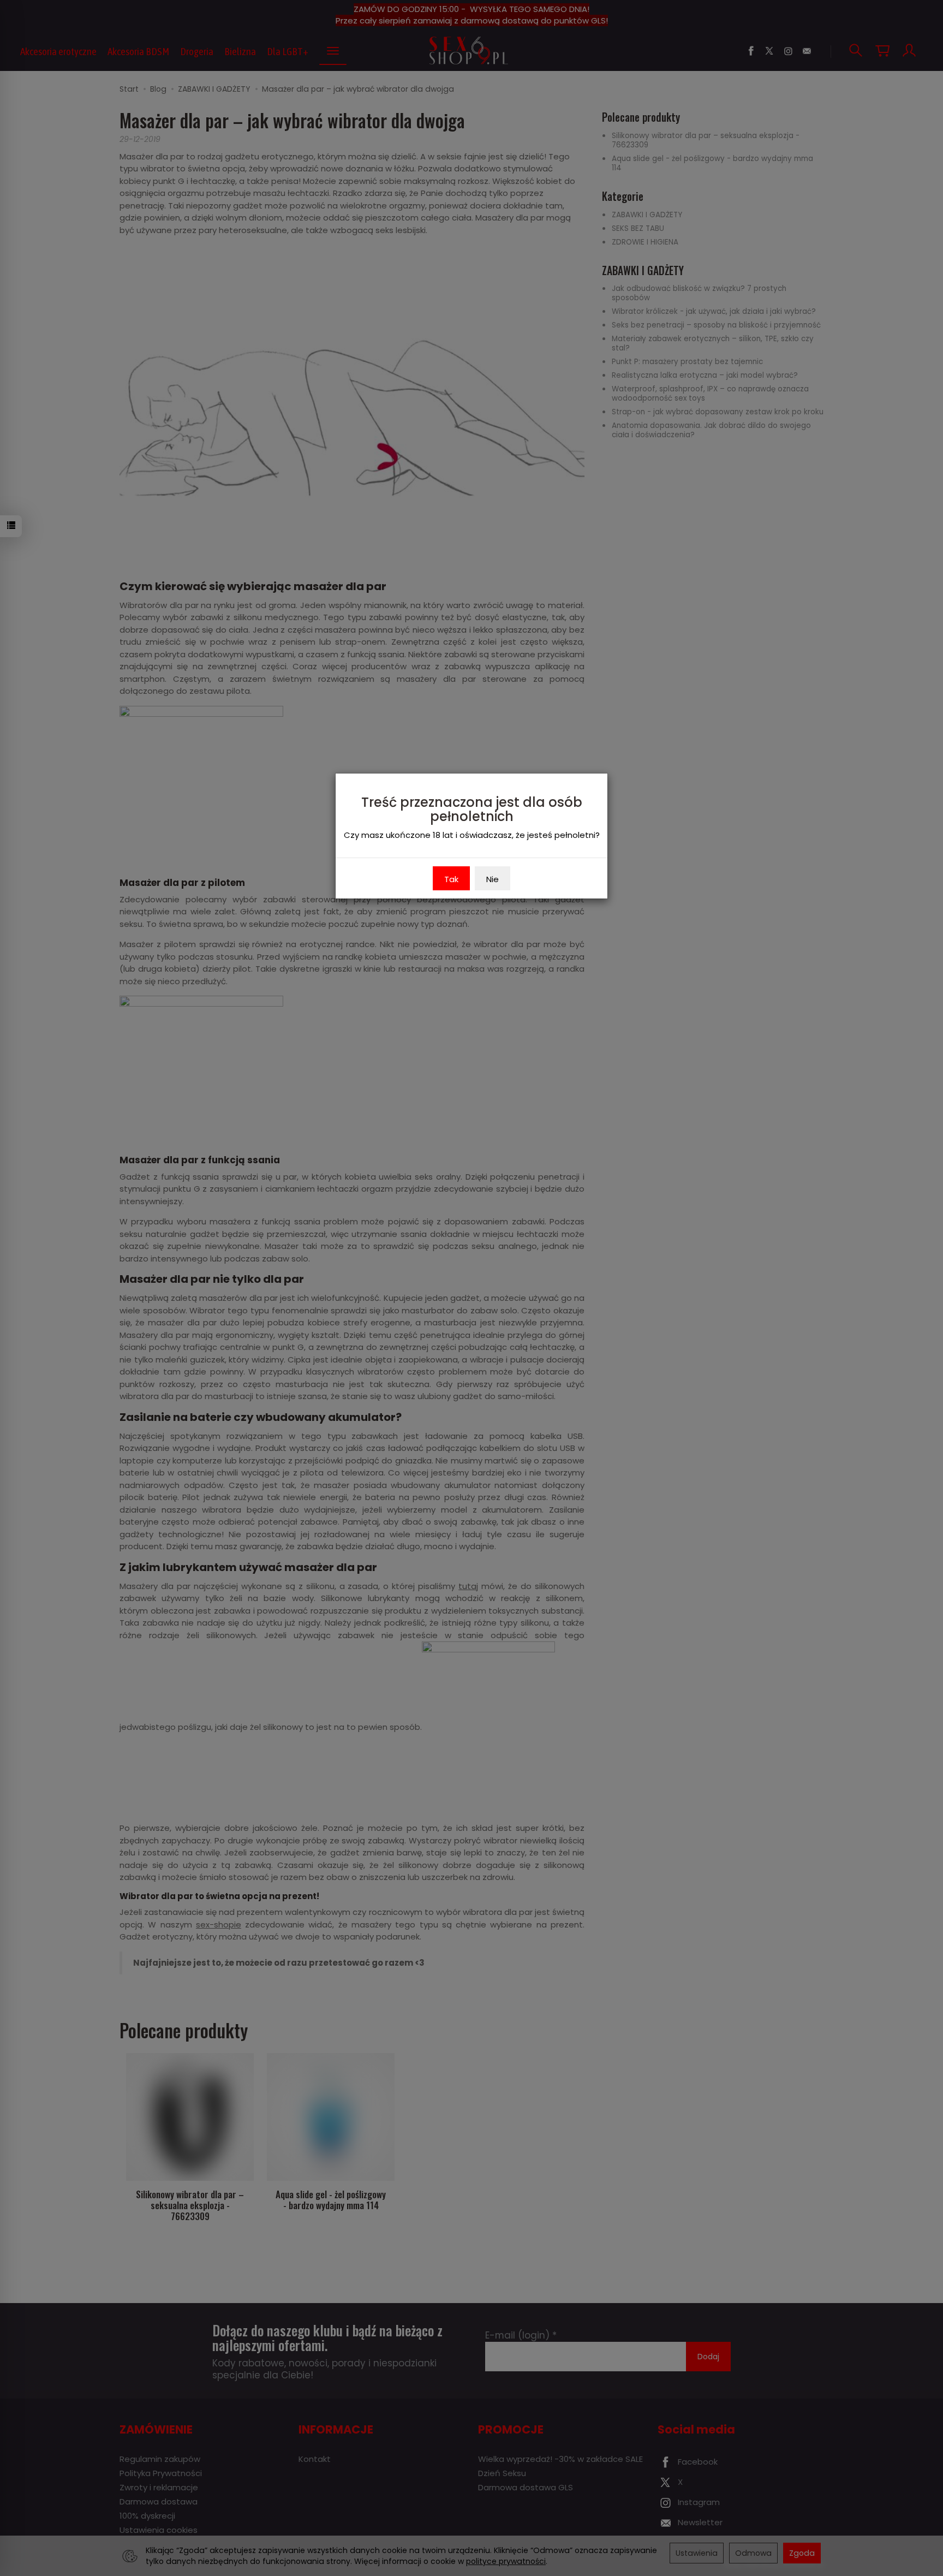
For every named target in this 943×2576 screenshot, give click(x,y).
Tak (451, 879)
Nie (493, 879)
